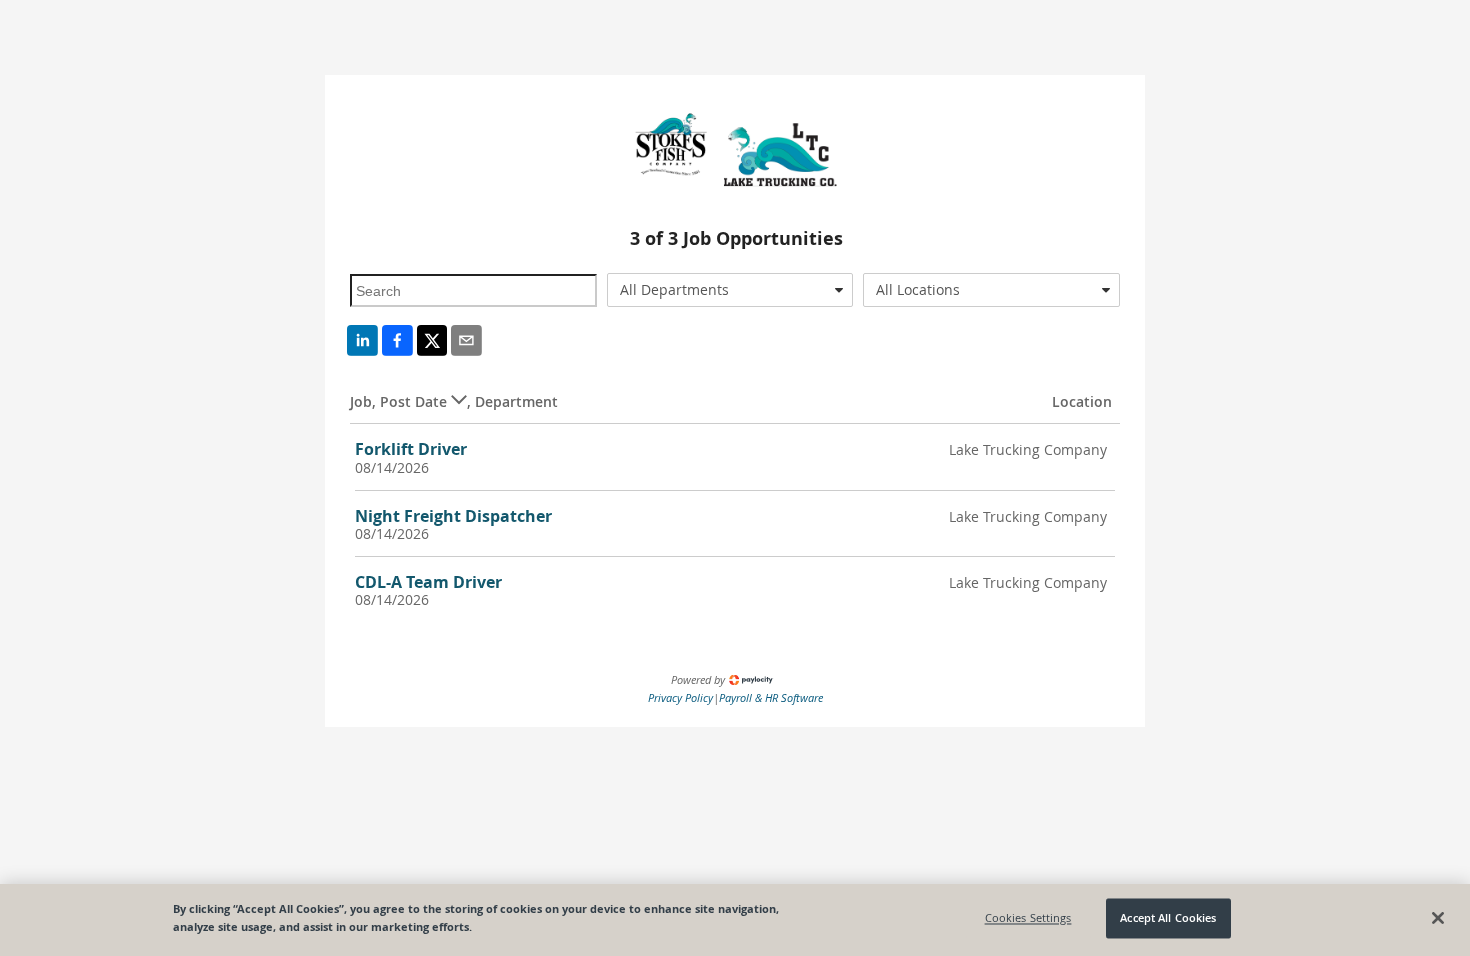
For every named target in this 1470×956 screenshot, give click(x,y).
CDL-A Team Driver (428, 582)
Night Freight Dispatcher (453, 516)
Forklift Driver (411, 449)
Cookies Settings (1028, 918)
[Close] (1438, 918)
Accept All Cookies (1168, 918)
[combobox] (730, 290)
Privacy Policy (680, 697)
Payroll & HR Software (771, 697)
